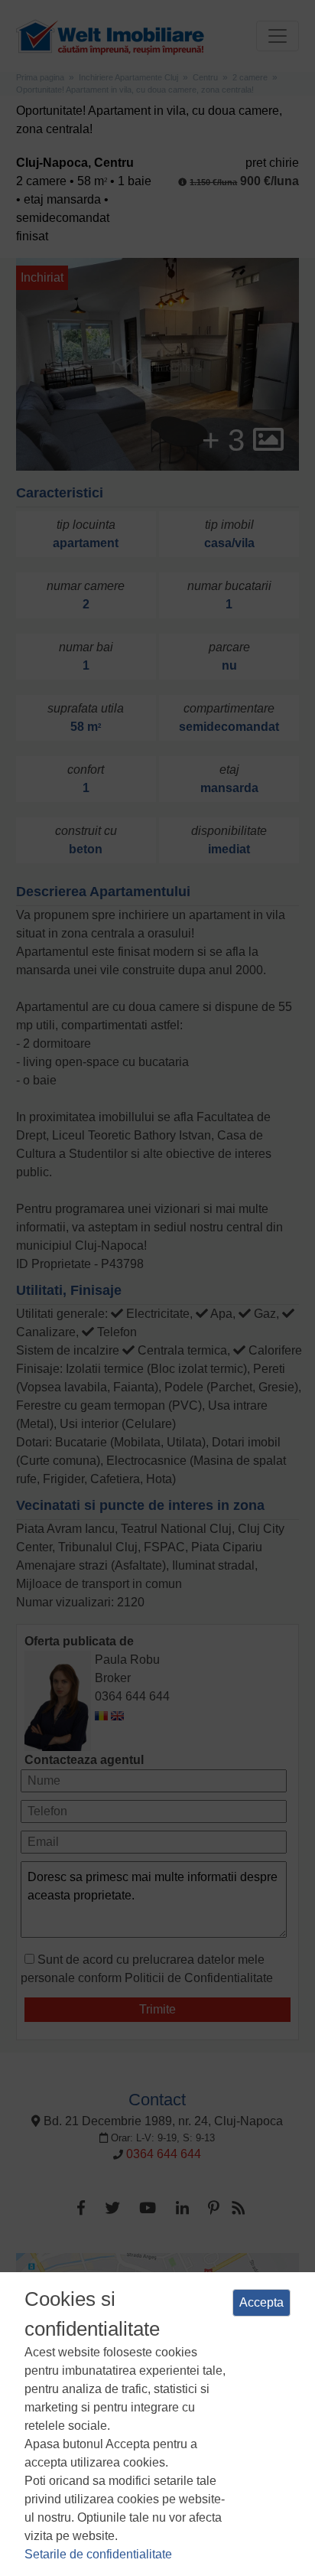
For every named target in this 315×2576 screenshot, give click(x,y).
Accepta (261, 2302)
